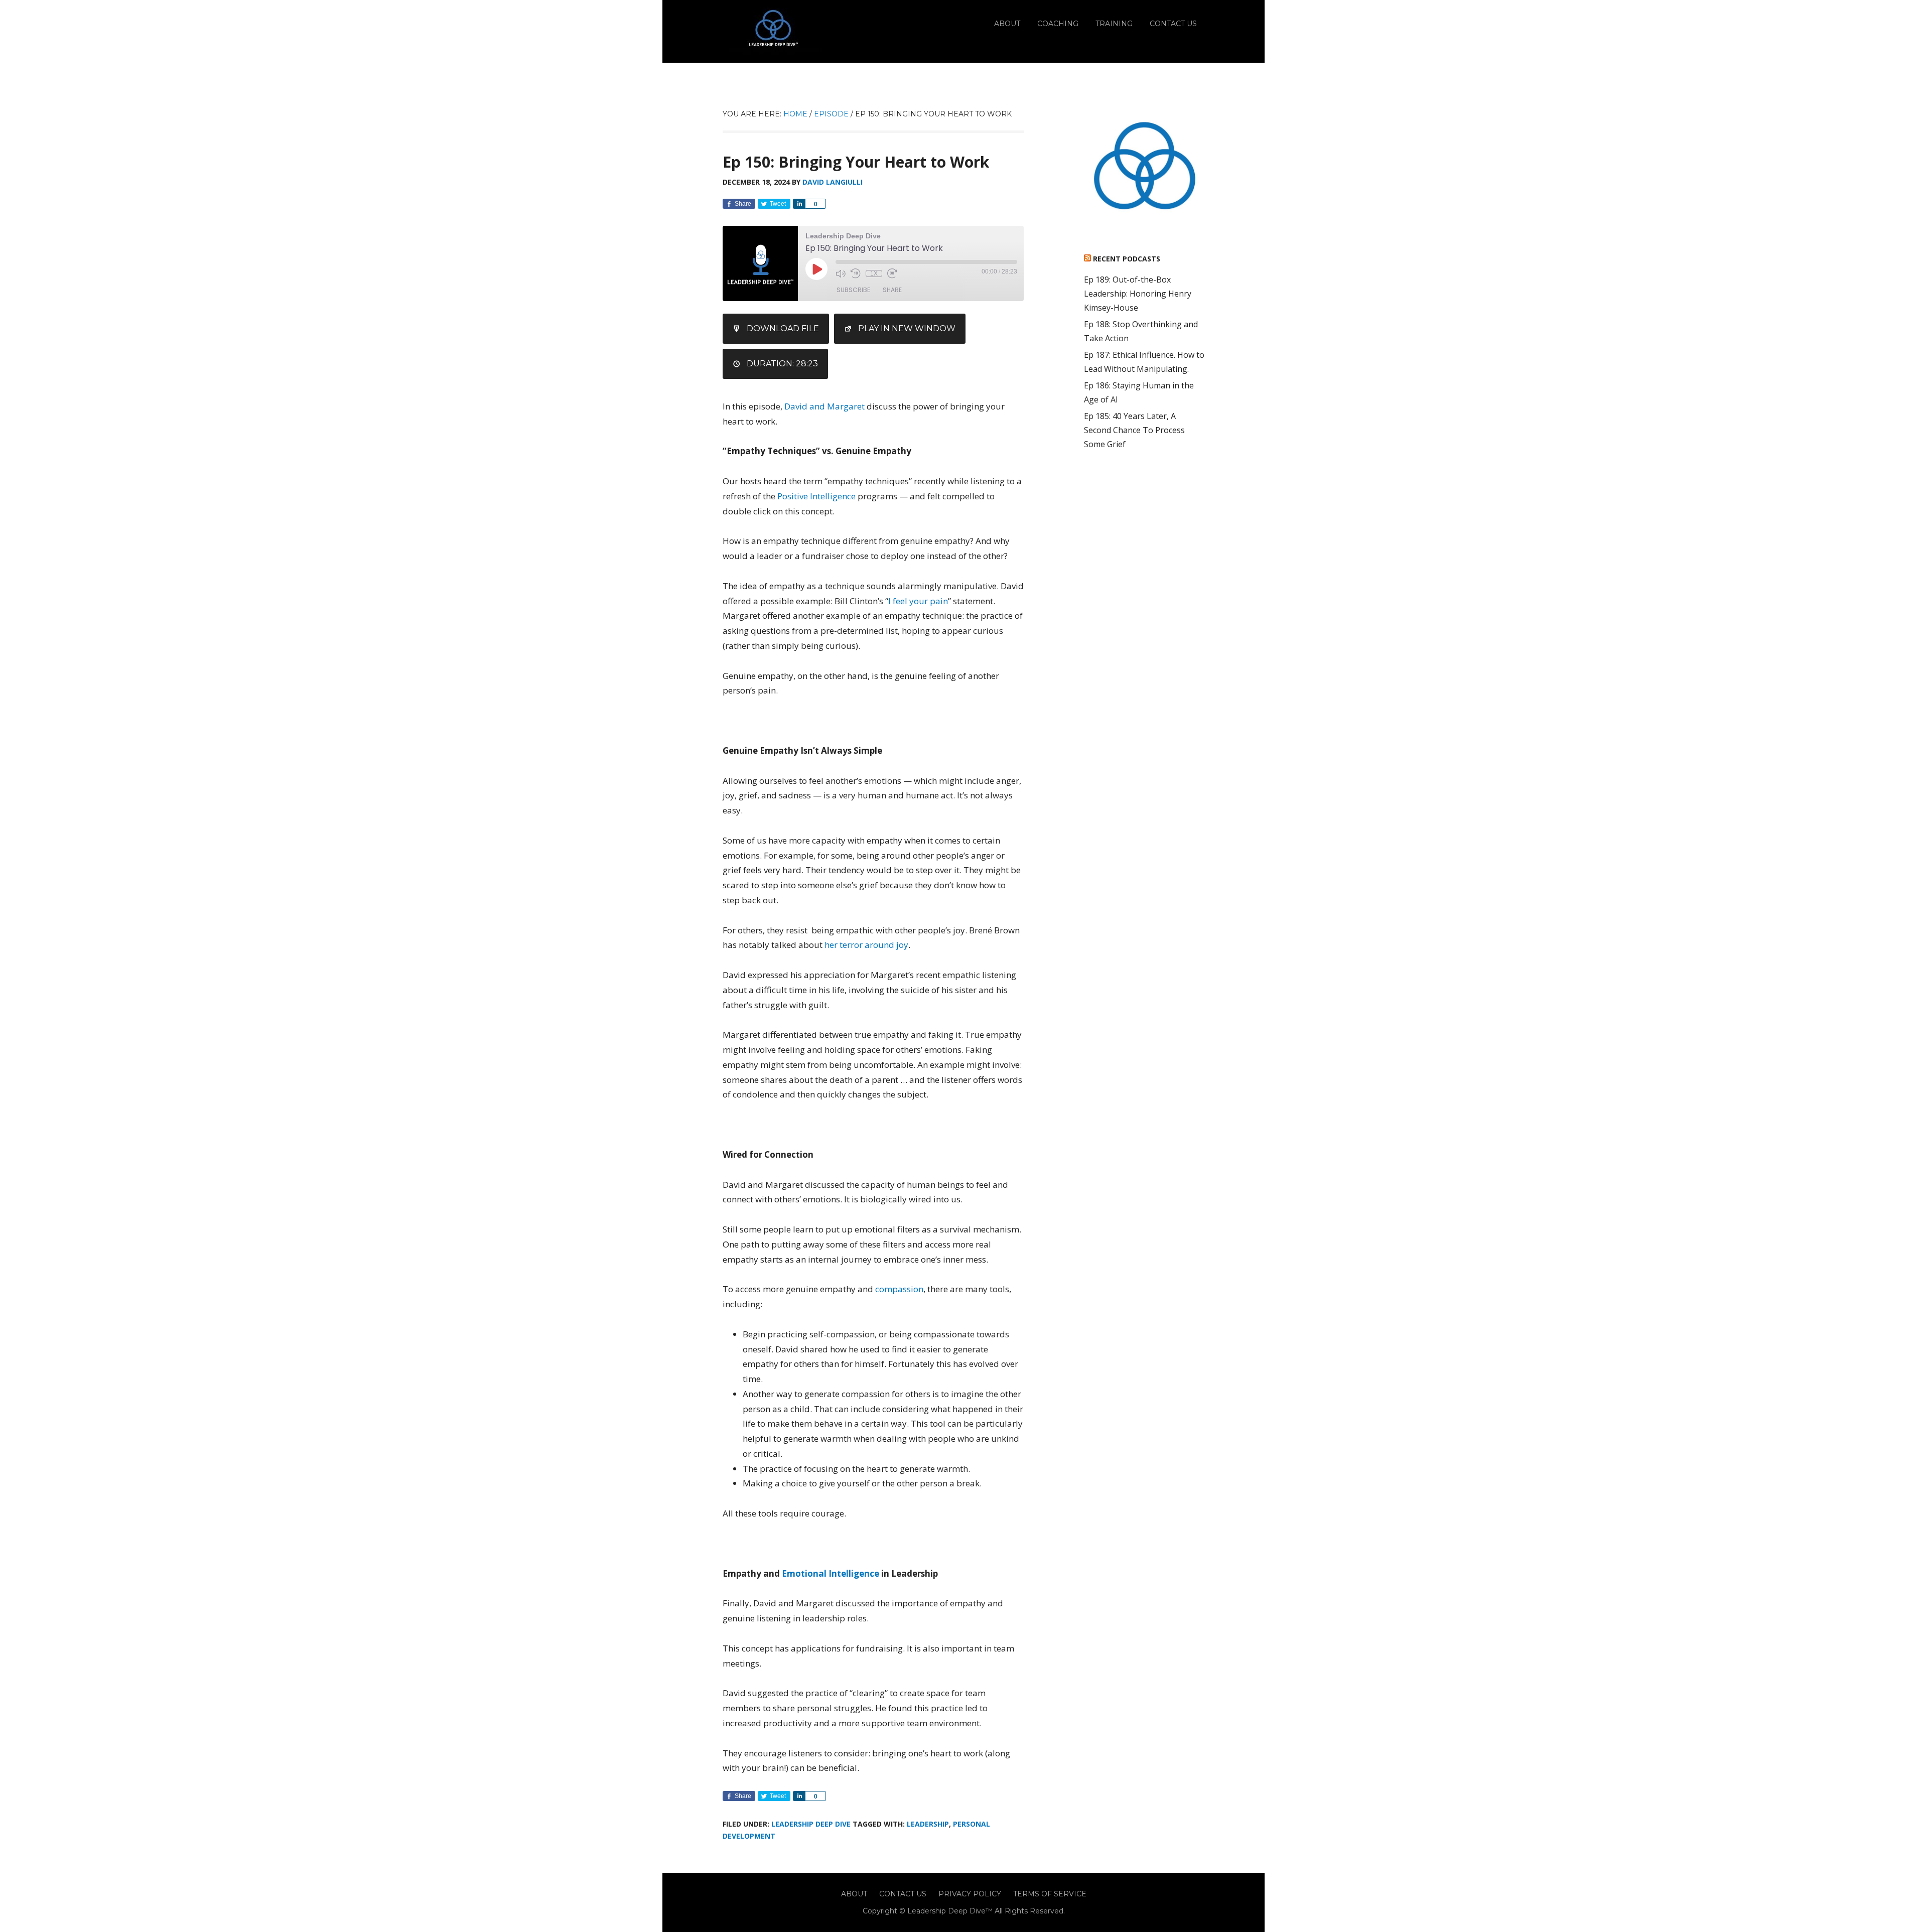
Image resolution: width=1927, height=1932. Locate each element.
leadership (928, 1824)
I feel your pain (918, 601)
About (854, 1894)
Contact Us (903, 1894)
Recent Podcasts (1127, 259)
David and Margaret (824, 406)
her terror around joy (866, 945)
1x (874, 273)
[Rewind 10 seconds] (856, 273)
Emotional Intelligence (831, 1573)
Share (892, 290)
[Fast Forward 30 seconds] (892, 273)
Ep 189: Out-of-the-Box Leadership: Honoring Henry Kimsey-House (1138, 294)
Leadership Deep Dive (811, 1824)
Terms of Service (1050, 1894)
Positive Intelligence (816, 496)
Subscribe (853, 290)
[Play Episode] (816, 269)
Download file (783, 328)
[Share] (799, 204)
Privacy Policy (970, 1894)
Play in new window (907, 328)
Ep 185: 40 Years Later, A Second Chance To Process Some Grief (1134, 430)
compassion (899, 1289)
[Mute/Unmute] (841, 273)
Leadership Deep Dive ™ (773, 31)
